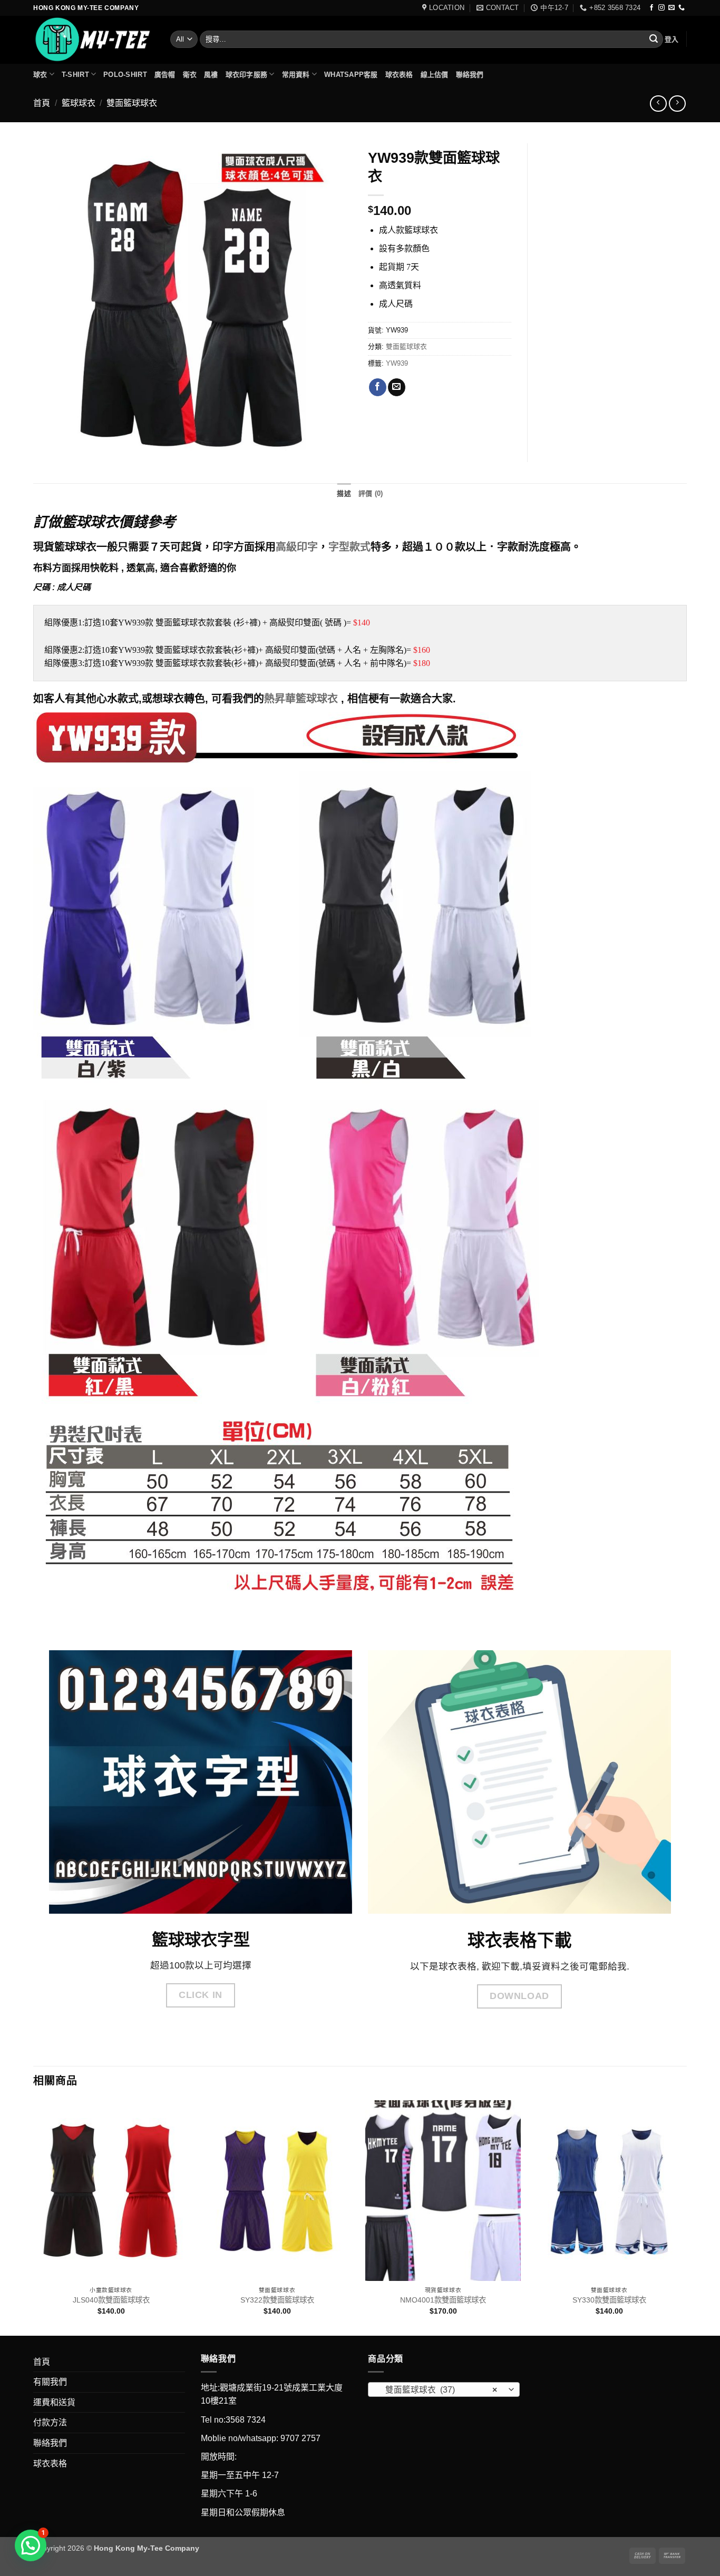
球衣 (40, 75)
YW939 (397, 363)
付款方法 (50, 2422)
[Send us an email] (672, 8)
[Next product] (658, 104)
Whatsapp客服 (351, 75)
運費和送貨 (54, 2402)
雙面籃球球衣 (132, 103)
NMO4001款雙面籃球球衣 (443, 2300)
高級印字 (297, 547)
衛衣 (190, 75)
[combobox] (444, 2389)
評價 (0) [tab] (371, 493)
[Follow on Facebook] (651, 8)
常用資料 (296, 75)
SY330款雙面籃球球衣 (609, 2300)
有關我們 (50, 2382)
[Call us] (682, 8)
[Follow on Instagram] (661, 8)
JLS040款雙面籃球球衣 (111, 2300)
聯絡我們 (470, 75)
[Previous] (34, 2217)
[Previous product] (677, 104)
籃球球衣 (79, 103)
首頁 (42, 103)
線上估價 (435, 75)
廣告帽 (165, 75)
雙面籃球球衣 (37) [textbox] (438, 2390)
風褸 (211, 75)
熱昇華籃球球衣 (301, 699)
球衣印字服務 (247, 75)
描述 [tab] (344, 493)
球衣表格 (399, 75)
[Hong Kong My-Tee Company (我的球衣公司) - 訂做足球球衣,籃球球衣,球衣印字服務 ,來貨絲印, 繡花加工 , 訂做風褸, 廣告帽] (94, 40)
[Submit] (654, 40)
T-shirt (75, 75)
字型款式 (349, 547)
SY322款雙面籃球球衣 (277, 2300)
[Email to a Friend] (397, 387)
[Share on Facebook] (378, 387)
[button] (672, 39)
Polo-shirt (125, 75)
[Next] (686, 2217)
